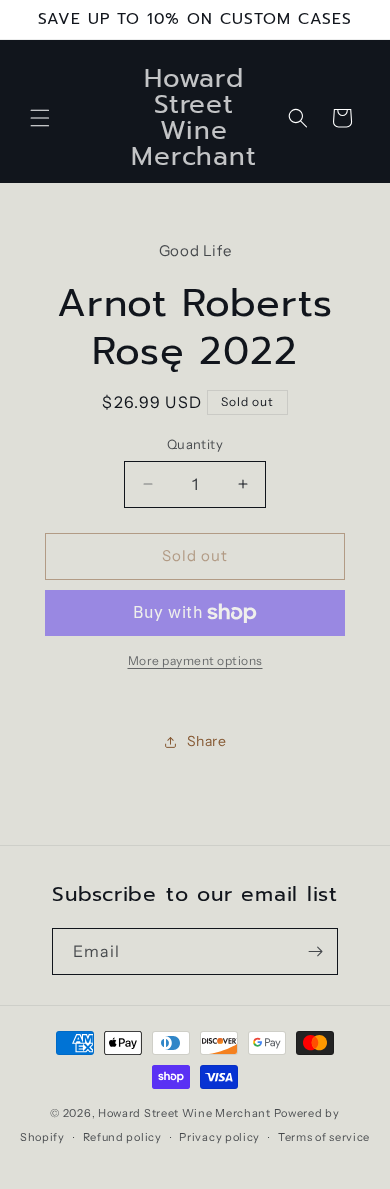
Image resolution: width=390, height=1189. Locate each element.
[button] (40, 118)
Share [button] (207, 741)
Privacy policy (219, 1137)
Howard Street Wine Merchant (184, 1113)
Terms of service (324, 1137)
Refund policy (122, 1137)
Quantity (195, 444)
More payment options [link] (195, 660)
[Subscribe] (315, 951)
